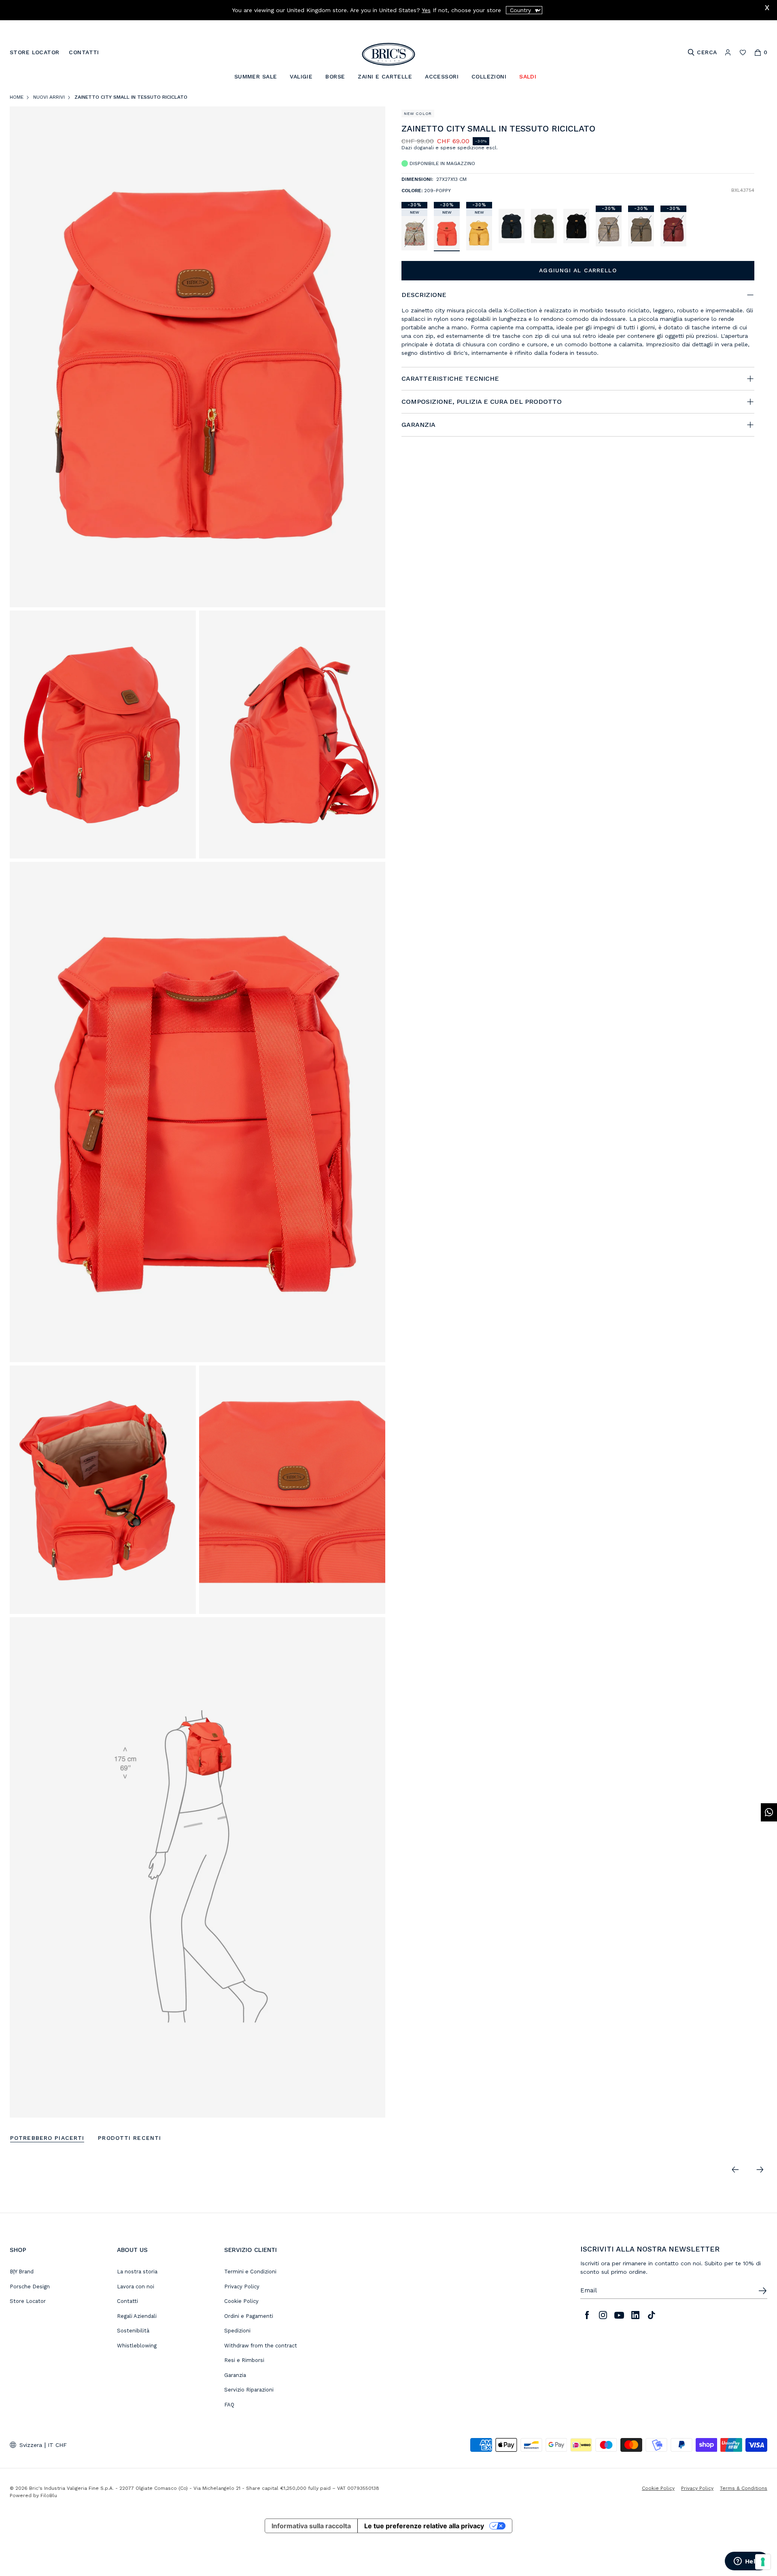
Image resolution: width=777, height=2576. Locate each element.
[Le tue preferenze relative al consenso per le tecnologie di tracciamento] (763, 2562)
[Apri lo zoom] (197, 357)
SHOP (18, 2250)
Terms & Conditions (744, 2488)
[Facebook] (587, 2315)
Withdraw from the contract (261, 2346)
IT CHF (57, 2445)
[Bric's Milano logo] (388, 54)
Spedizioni (237, 2331)
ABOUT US (132, 2250)
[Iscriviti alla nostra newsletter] (762, 2291)
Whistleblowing (137, 2346)
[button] (750, 130)
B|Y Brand (22, 2272)
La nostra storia (137, 2272)
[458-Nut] (641, 229)
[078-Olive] (544, 226)
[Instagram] (603, 2315)
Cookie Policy (241, 2301)
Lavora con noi (136, 2287)
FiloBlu (49, 2495)
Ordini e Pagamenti (249, 2316)
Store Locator (28, 2301)
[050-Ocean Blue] (512, 226)
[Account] (728, 52)
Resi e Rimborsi (244, 2360)
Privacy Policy (242, 2287)
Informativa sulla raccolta (311, 2526)
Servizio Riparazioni (249, 2390)
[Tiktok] (652, 2315)
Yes (426, 10)
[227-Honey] (479, 233)
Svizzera (31, 2445)
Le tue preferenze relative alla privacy (424, 2526)
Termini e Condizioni (250, 2272)
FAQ (229, 2405)
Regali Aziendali (137, 2316)
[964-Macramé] (414, 233)
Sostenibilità (133, 2331)
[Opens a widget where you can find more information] (747, 2562)
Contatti (127, 2301)
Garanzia (235, 2375)
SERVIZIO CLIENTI (251, 2250)
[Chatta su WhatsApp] (769, 1812)
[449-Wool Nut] (609, 229)
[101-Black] (576, 226)
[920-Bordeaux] (673, 229)
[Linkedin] (635, 2315)
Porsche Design (30, 2287)
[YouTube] (619, 2315)
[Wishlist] (743, 52)
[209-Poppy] (447, 233)
